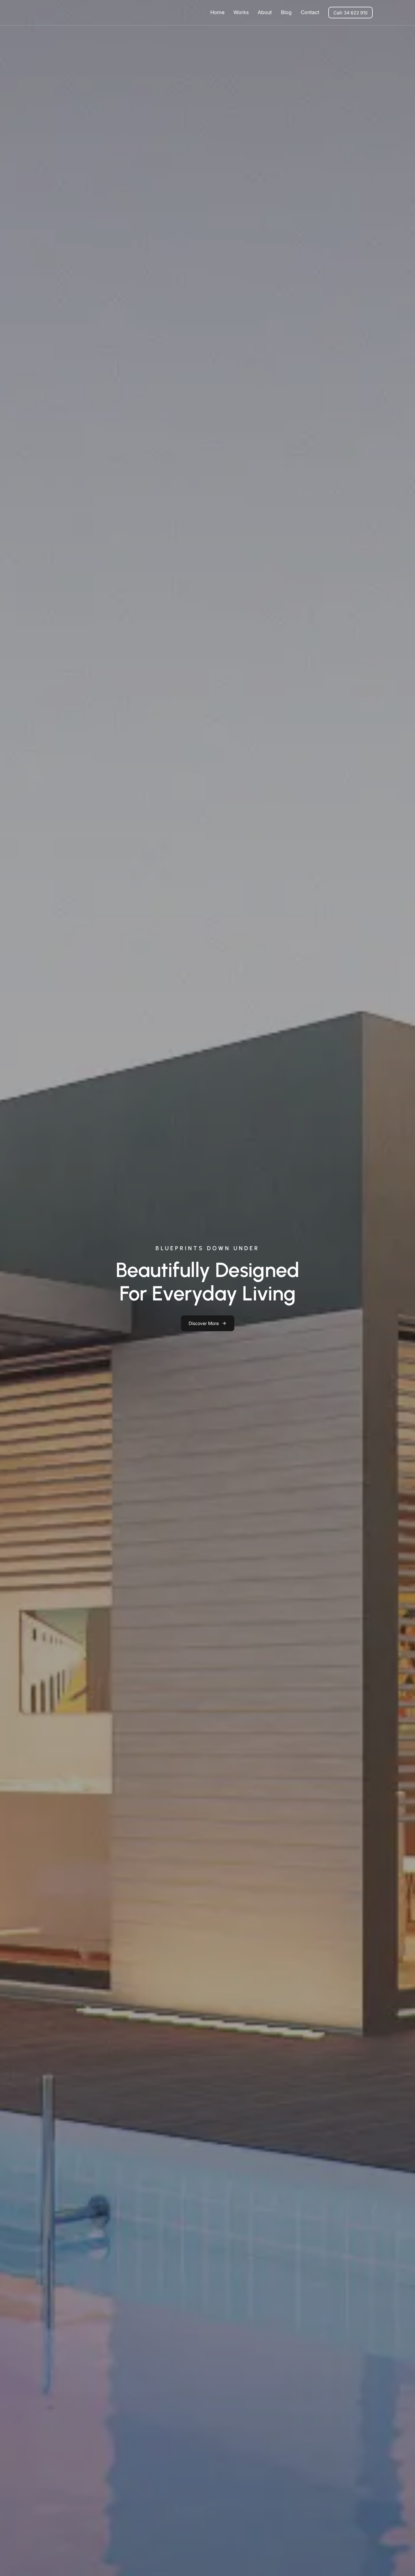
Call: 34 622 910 (350, 13)
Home (217, 12)
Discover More (204, 1323)
